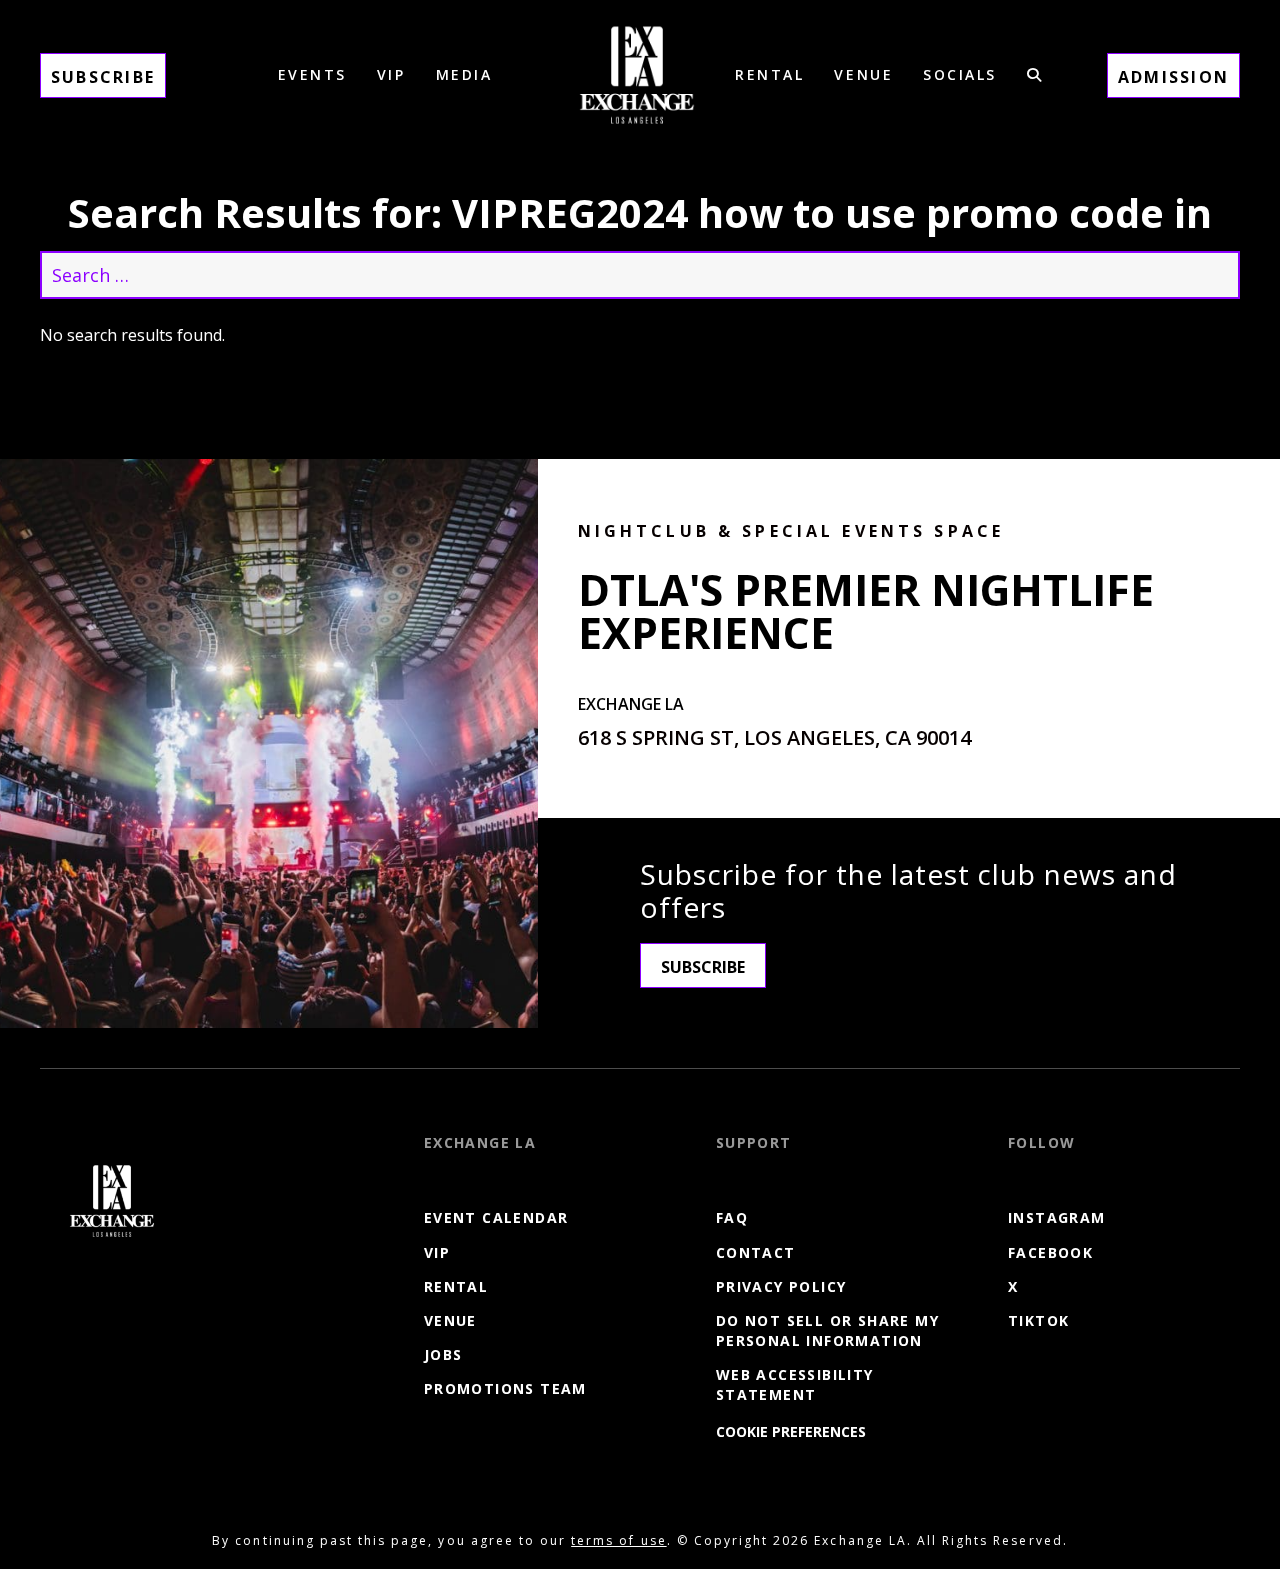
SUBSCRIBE (703, 967)
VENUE (863, 74)
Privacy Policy (781, 1286)
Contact (756, 1252)
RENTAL (769, 74)
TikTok (1038, 1320)
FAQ (732, 1217)
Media (464, 74)
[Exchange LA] (112, 1201)
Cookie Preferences (791, 1431)
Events (312, 74)
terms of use (618, 1540)
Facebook (1050, 1252)
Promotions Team (505, 1388)
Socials (960, 74)
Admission (1173, 77)
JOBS (443, 1354)
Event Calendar (496, 1217)
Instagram (1057, 1217)
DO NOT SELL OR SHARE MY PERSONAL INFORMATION (827, 1330)
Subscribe (103, 77)
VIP (391, 74)
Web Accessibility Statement (795, 1384)
